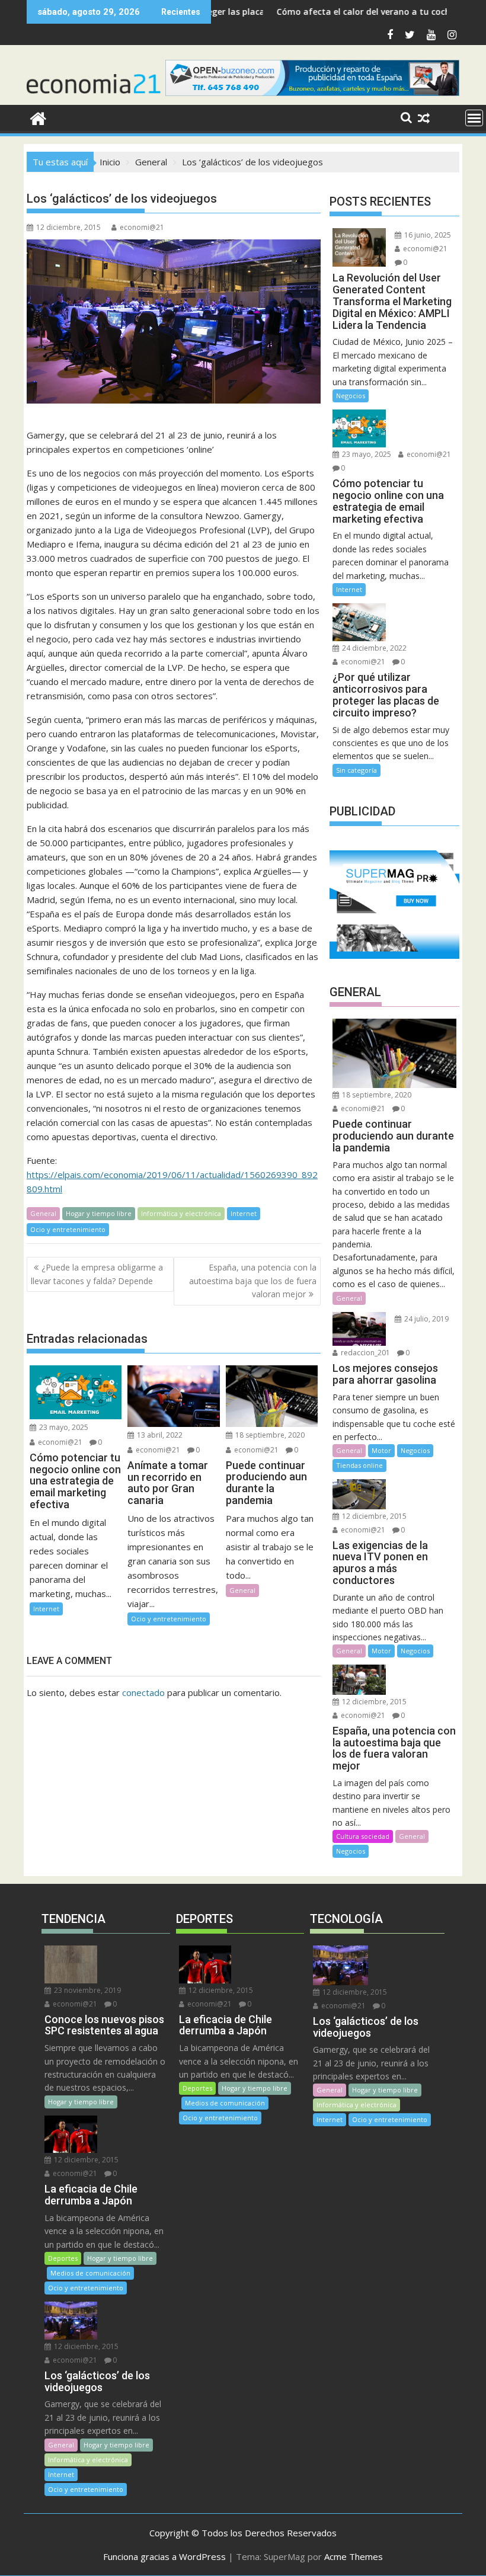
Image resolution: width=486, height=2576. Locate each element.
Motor (381, 1450)
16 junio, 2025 (427, 235)
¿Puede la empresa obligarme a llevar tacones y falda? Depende (97, 1274)
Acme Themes (354, 2556)
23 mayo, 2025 (63, 1427)
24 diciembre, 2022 (373, 648)
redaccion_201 (364, 1353)
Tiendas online (359, 1465)
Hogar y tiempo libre (99, 1213)
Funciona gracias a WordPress (164, 2556)
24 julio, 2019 (426, 1319)
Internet (244, 1213)
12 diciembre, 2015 (373, 1516)
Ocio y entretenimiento (68, 1229)
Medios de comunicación (90, 2273)
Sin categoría (356, 770)
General (43, 1213)
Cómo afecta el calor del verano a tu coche (301, 12)
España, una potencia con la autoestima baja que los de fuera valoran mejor (253, 1281)
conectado (143, 1692)
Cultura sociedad (363, 1836)
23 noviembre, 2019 (87, 1990)
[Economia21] (38, 117)
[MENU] (474, 118)
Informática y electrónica (181, 1213)
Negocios (351, 396)
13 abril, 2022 (159, 1435)
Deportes (63, 2258)
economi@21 (142, 227)
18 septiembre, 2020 (269, 1435)
